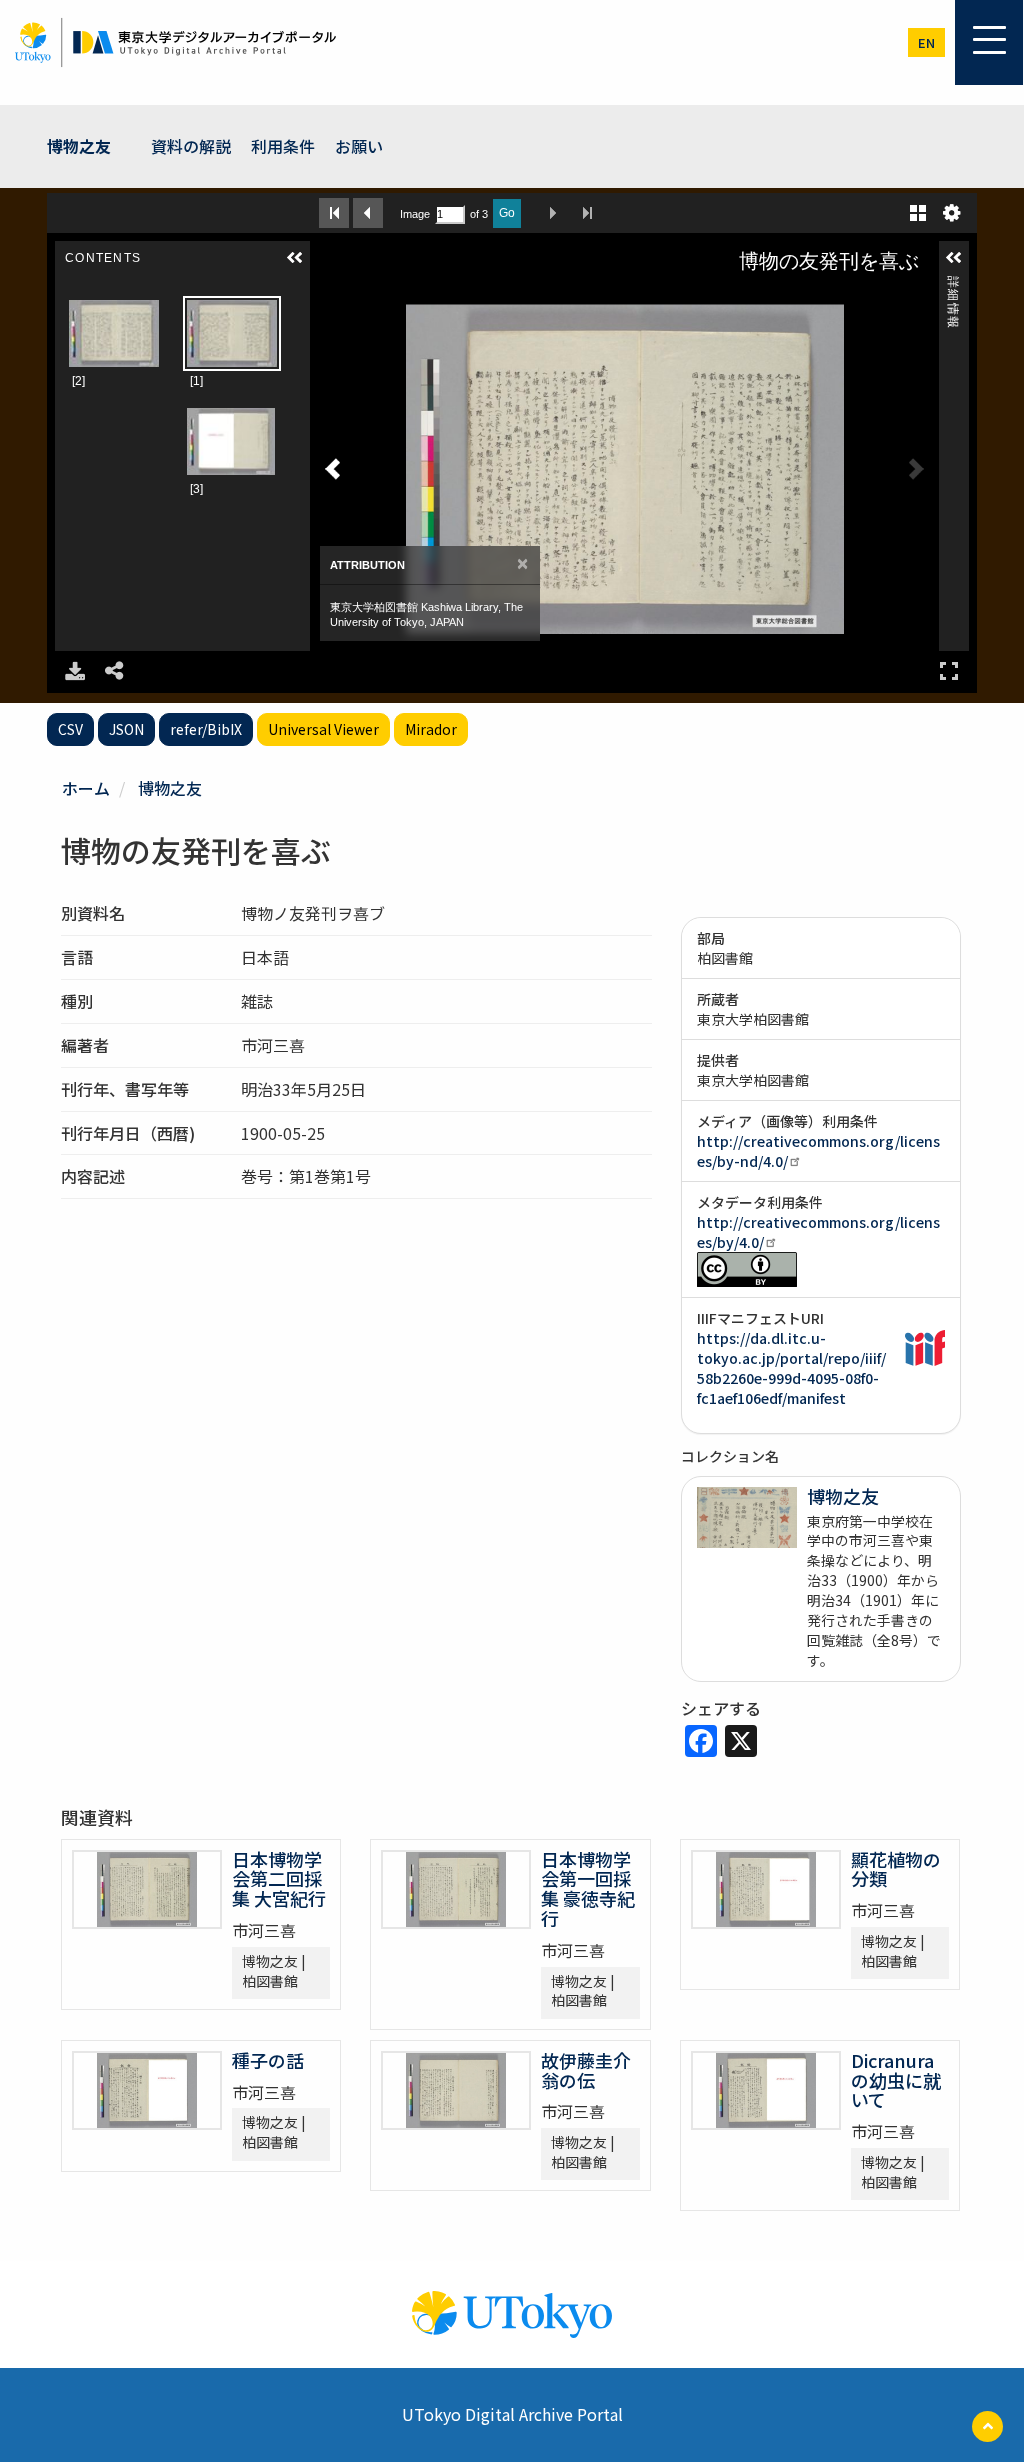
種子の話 (268, 2060)
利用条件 (283, 146)
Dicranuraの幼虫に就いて (896, 2080)
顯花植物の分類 (896, 1869)
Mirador (431, 729)
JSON (126, 729)
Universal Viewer (323, 729)
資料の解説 (191, 146)
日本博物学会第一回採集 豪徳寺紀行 (588, 1888)
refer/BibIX (206, 729)
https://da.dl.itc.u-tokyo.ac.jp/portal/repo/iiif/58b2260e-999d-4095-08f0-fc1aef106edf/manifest (791, 1368)
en (926, 42)
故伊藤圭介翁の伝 (586, 2070)
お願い (359, 146)
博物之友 (79, 146)
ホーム (86, 788)
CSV (70, 729)
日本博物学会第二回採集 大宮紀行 (279, 1879)
